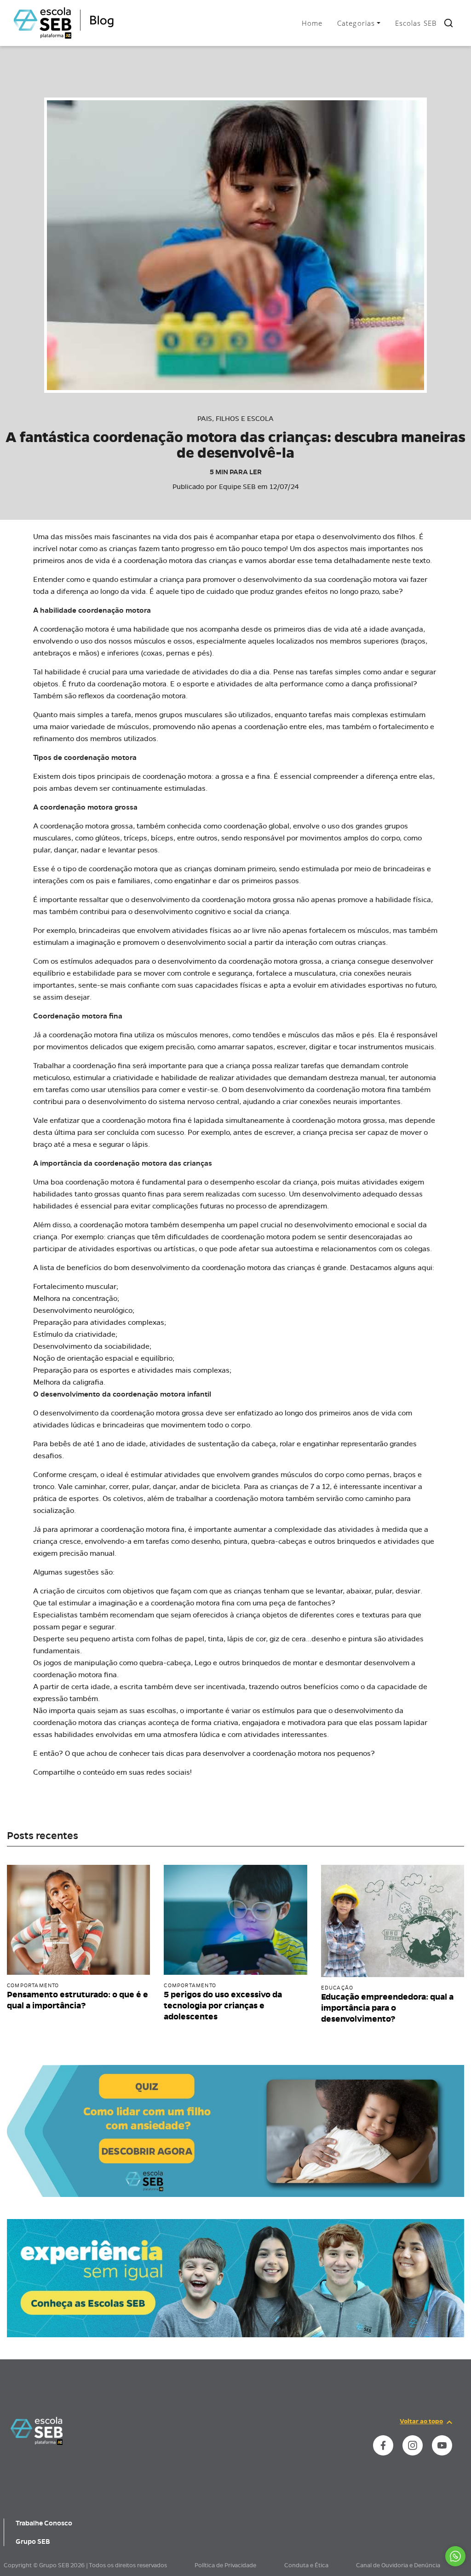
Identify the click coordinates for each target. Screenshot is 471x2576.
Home (312, 23)
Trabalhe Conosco (44, 2523)
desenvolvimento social (207, 942)
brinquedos (356, 1541)
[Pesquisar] (448, 23)
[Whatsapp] (455, 2556)
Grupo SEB (33, 2541)
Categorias (356, 23)
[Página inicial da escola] (37, 2430)
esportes (84, 1498)
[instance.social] (383, 2445)
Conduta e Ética (306, 2565)
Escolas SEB (416, 23)
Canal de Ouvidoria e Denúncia (398, 2565)
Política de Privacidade (225, 2565)
